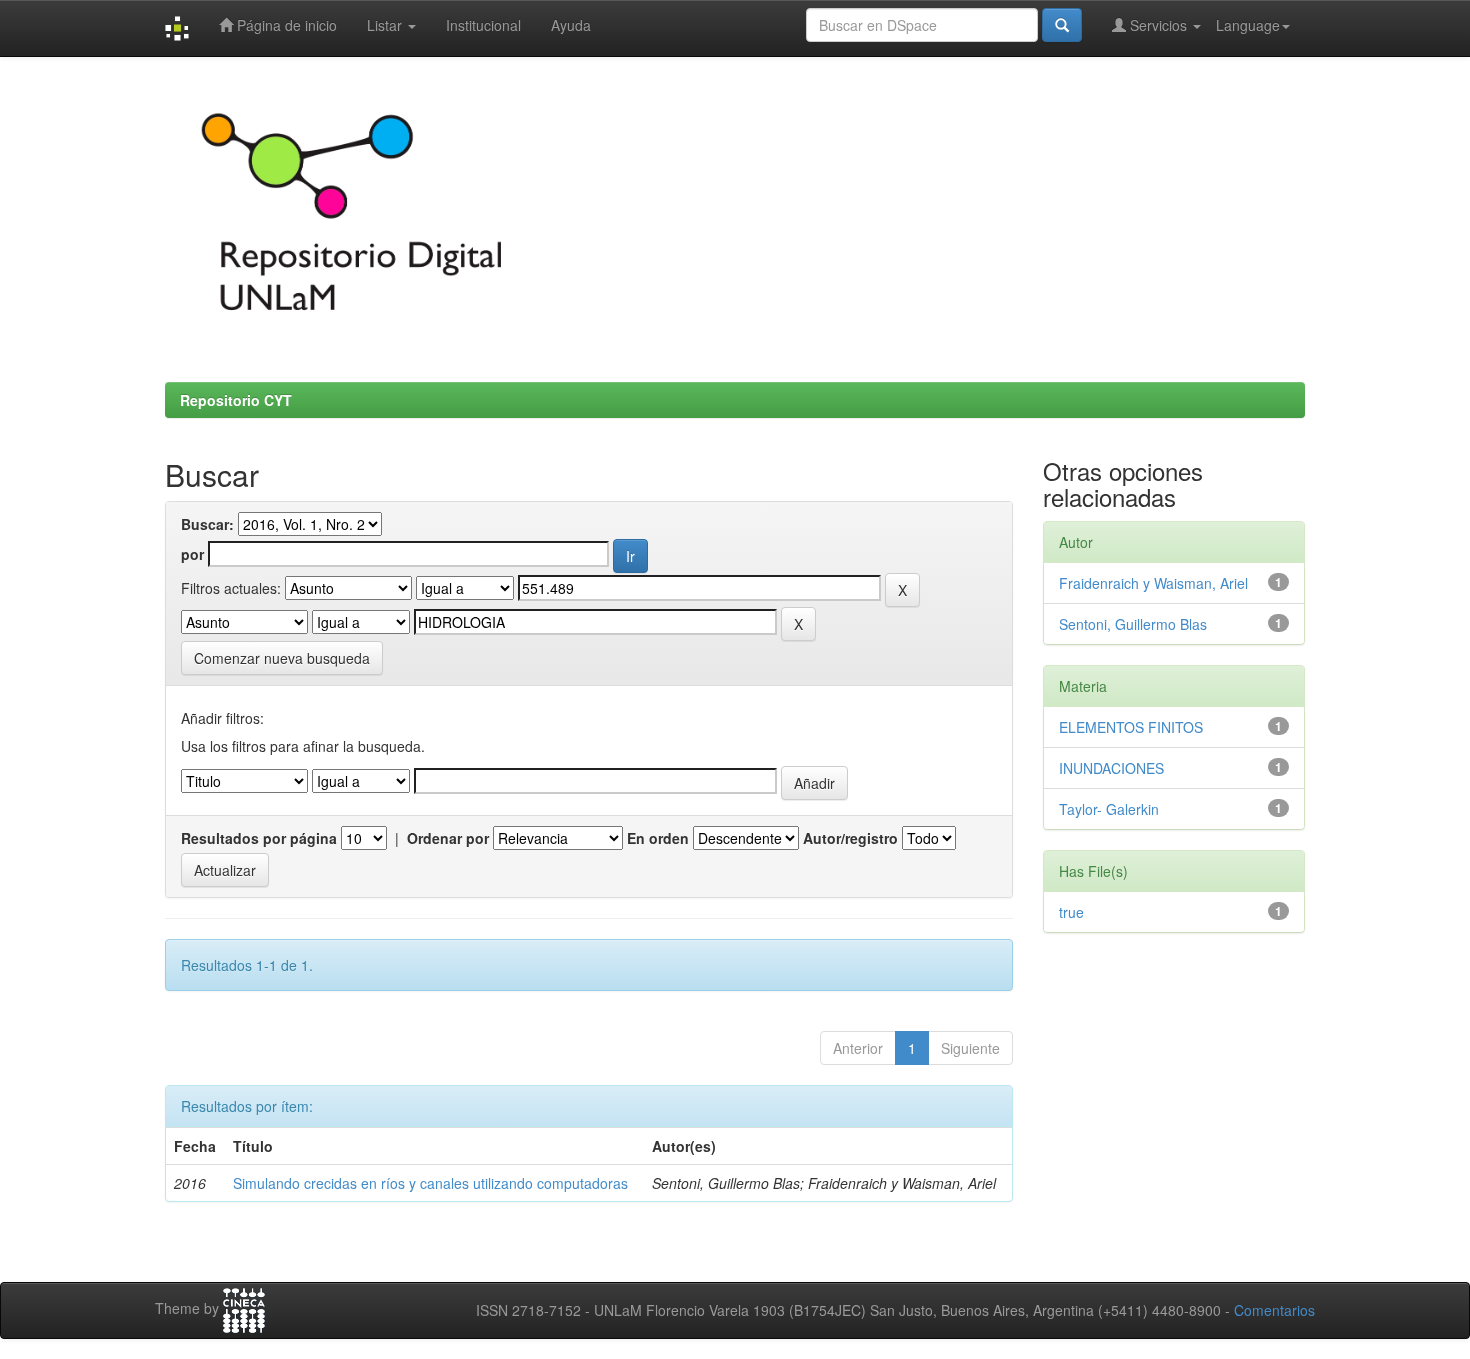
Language (1248, 25)
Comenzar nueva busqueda (282, 658)
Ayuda (571, 25)
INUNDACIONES (1111, 768)
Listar (386, 25)
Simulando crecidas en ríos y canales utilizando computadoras (430, 1183)
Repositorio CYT (236, 400)
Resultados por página (259, 838)
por (192, 554)
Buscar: (207, 524)
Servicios (1158, 25)
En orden (658, 838)
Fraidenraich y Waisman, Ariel (1153, 583)
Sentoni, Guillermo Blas (1133, 624)
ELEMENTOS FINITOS (1131, 727)
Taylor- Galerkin (1109, 809)
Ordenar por (448, 838)
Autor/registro (850, 838)
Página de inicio (285, 25)
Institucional (483, 25)
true (1071, 912)
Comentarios (1274, 1310)
